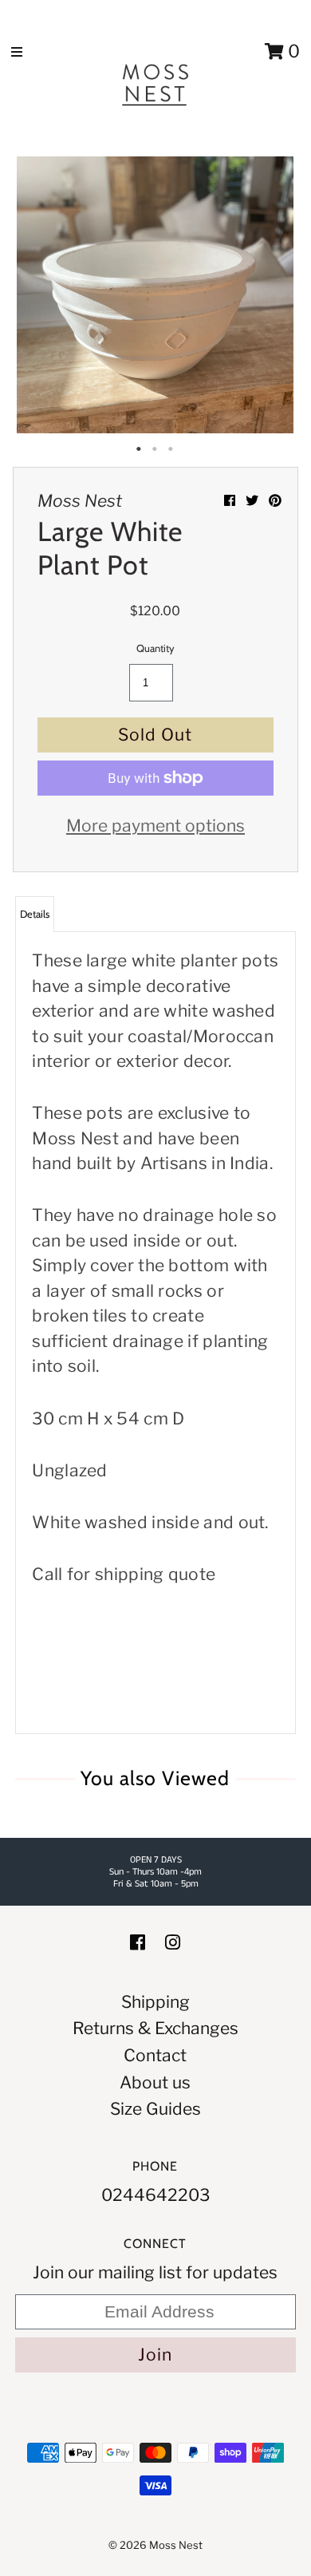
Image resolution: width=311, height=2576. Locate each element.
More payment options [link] (155, 826)
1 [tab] (140, 449)
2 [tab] (155, 449)
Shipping (155, 2002)
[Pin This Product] (275, 501)
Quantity (155, 648)
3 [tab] (171, 449)
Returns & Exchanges (155, 2028)
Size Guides (155, 2109)
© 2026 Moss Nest (155, 2545)
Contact (155, 2055)
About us (155, 2082)
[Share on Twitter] (253, 501)
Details (35, 914)
